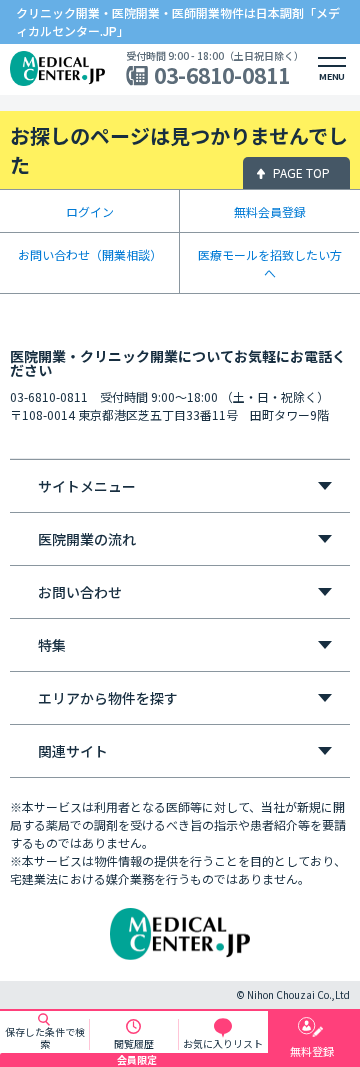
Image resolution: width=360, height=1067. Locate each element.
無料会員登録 (270, 211)
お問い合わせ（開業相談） (90, 254)
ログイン (90, 211)
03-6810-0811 (222, 75)
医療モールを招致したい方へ (270, 263)
